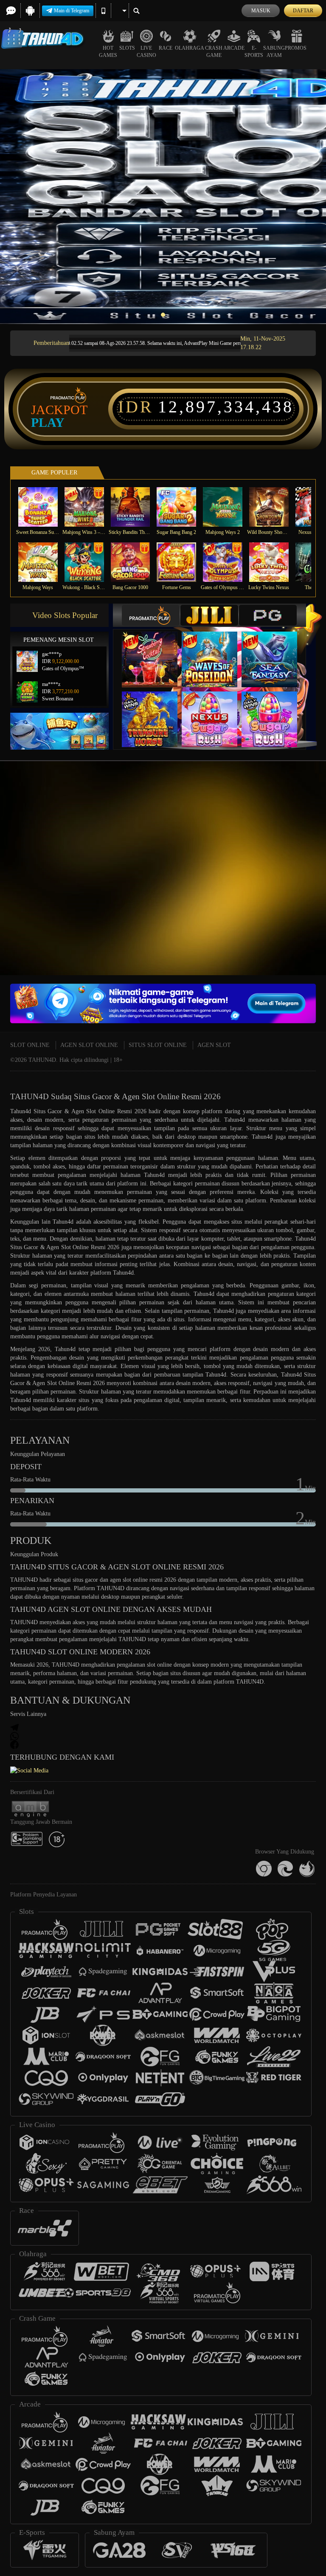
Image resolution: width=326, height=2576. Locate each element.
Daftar (303, 11)
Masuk (261, 11)
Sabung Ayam (274, 52)
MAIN (43, 507)
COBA (155, 651)
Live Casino (146, 52)
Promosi (296, 48)
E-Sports (254, 52)
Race (166, 48)
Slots (127, 48)
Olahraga (190, 48)
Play (48, 423)
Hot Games (108, 52)
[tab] (151, 615)
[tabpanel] (163, 197)
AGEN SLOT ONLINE (89, 1045)
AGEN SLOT (214, 1045)
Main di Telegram (72, 11)
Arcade (234, 48)
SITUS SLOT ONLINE (158, 1045)
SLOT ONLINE (30, 1045)
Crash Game (214, 52)
